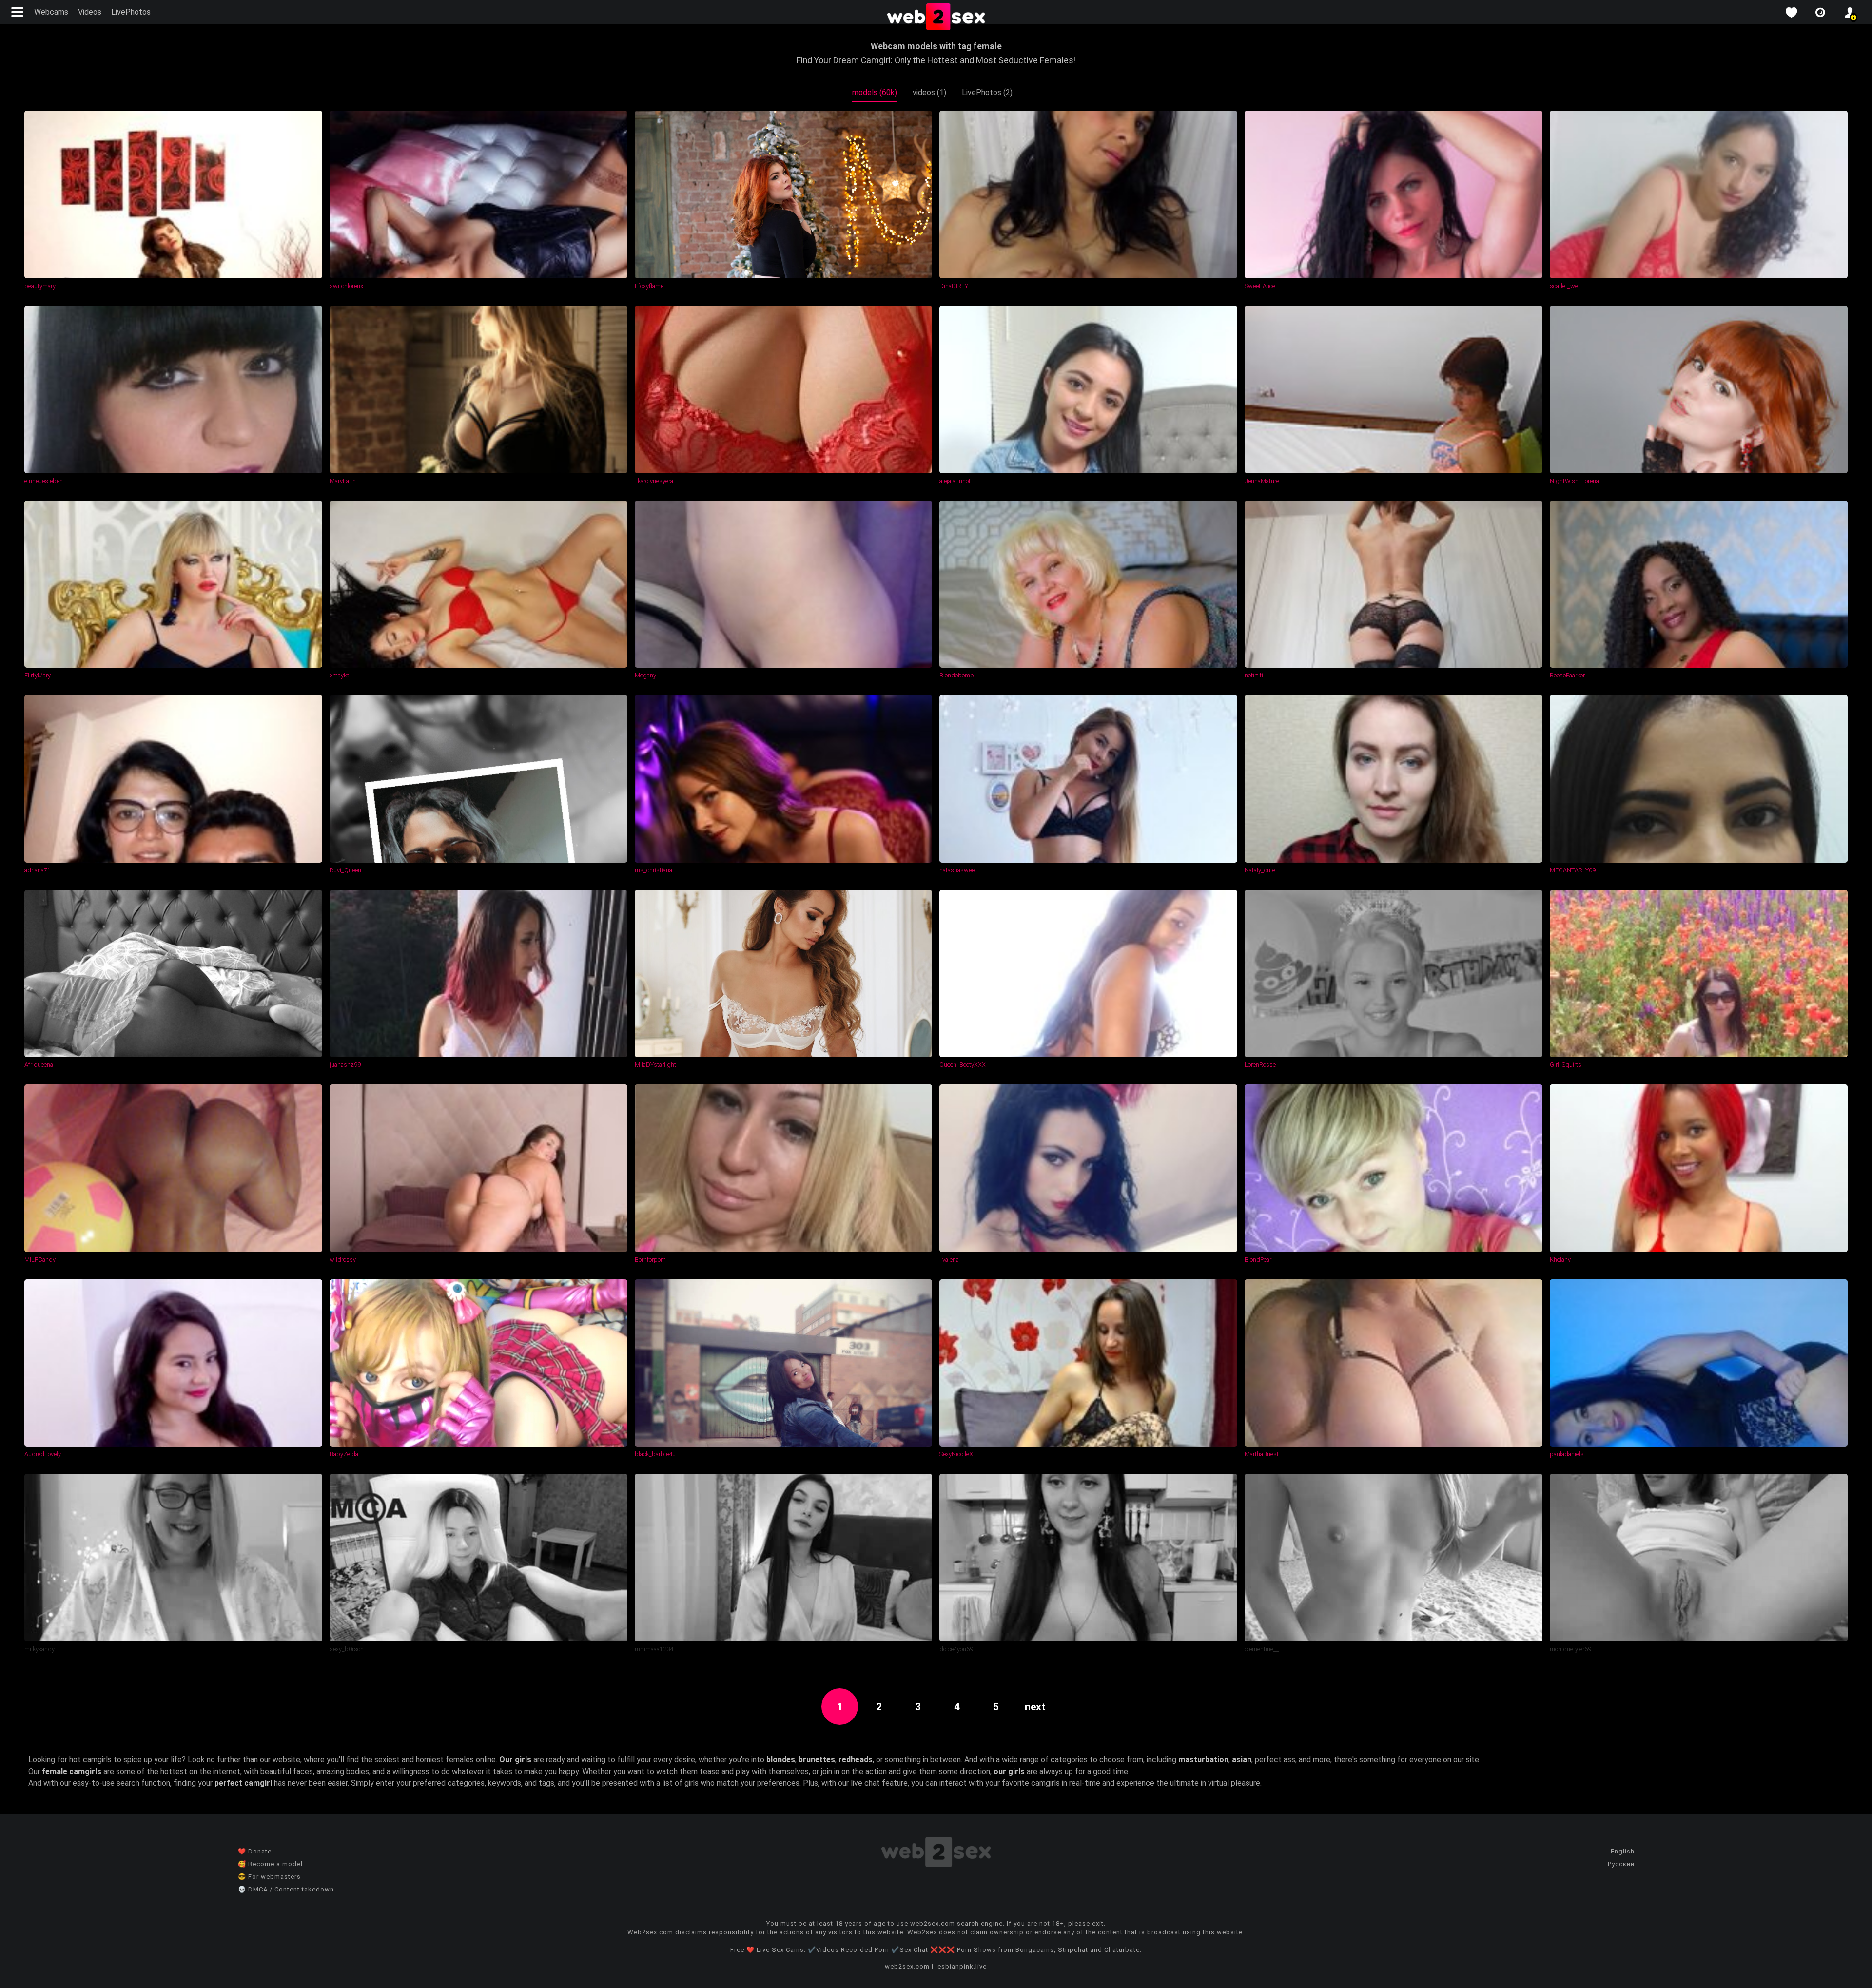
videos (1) (929, 92)
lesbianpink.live (961, 1966)
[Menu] (19, 12)
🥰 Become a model (270, 1864)
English (1623, 1851)
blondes (781, 1760)
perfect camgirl (243, 1783)
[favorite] (1791, 12)
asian (1242, 1760)
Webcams (51, 12)
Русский (1621, 1864)
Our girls (515, 1760)
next (1035, 1707)
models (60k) (875, 92)
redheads (856, 1760)
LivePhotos (131, 12)
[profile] (1850, 12)
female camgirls (72, 1771)
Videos (90, 12)
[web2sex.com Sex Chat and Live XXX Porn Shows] (936, 18)
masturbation (1203, 1760)
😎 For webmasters (269, 1877)
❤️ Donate (255, 1851)
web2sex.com (907, 1966)
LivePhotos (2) (987, 92)
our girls (1009, 1771)
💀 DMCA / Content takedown (286, 1889)
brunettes (817, 1760)
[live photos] (1820, 12)
